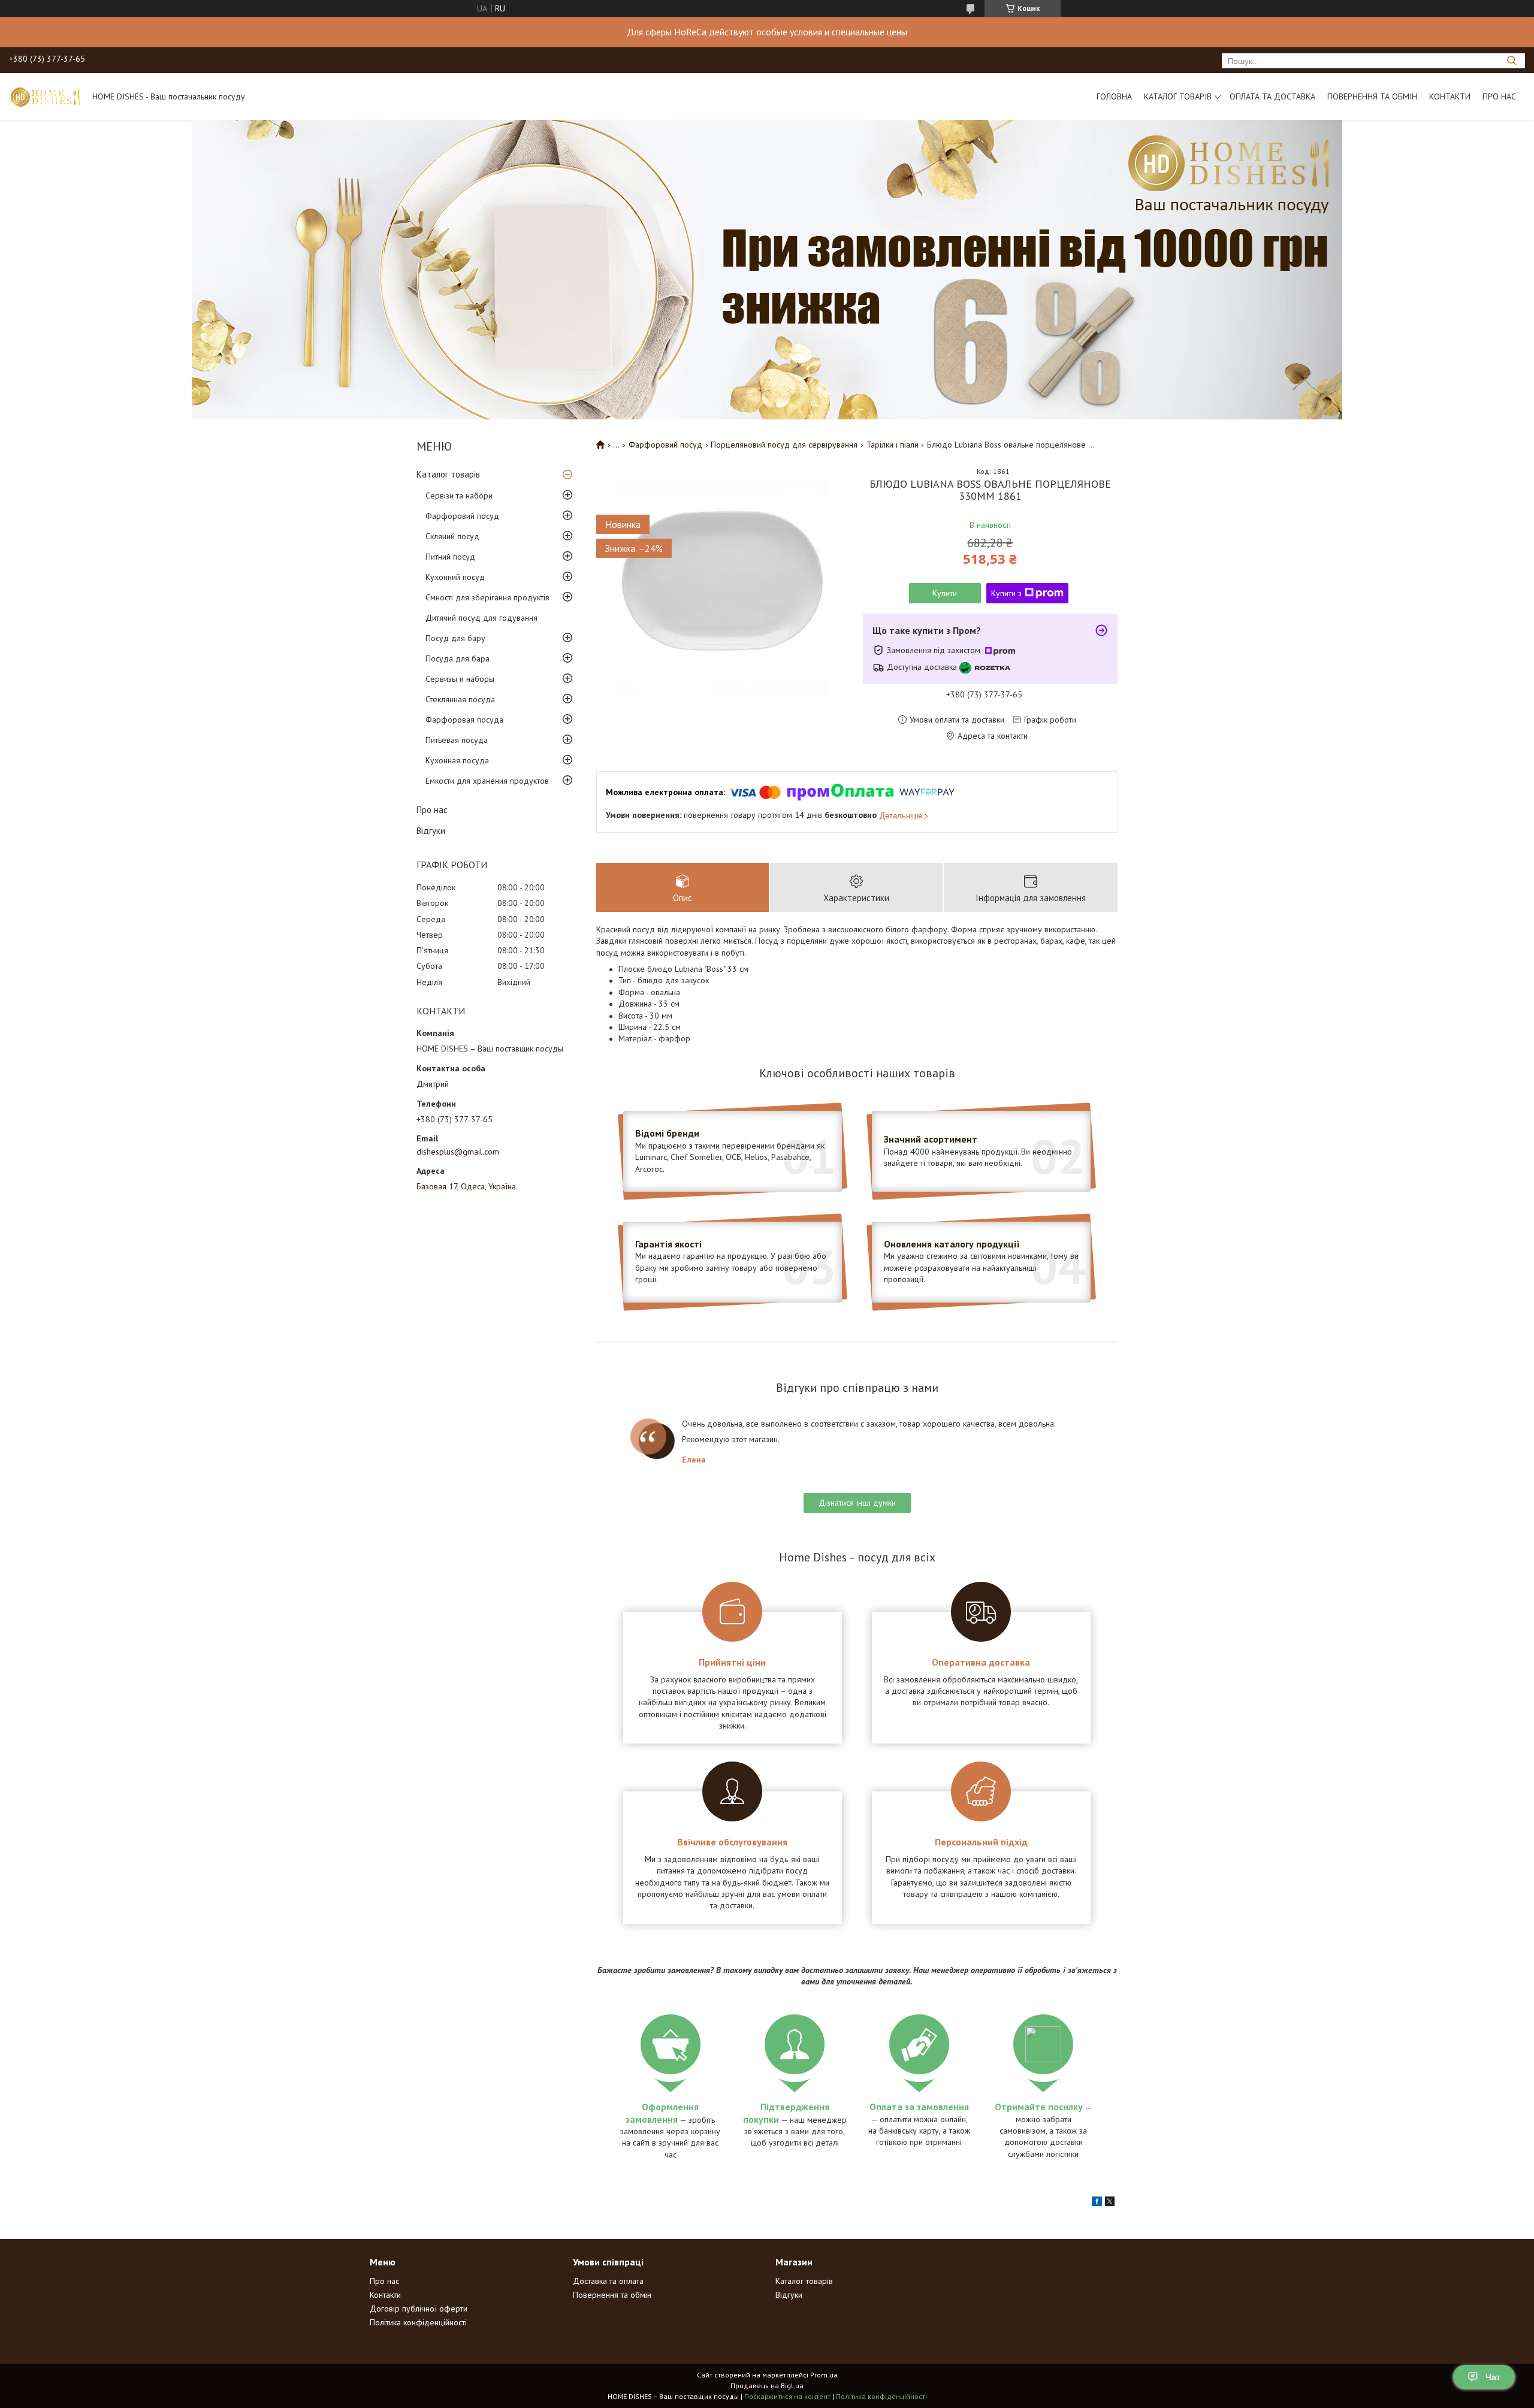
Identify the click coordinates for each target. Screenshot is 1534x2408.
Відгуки (431, 831)
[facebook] (1097, 2203)
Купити (945, 593)
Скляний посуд (452, 536)
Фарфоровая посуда (464, 720)
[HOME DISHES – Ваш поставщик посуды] (45, 96)
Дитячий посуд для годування (481, 618)
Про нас (1499, 96)
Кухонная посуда (457, 760)
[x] (1110, 2203)
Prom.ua (824, 2375)
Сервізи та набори (459, 496)
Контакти (1450, 96)
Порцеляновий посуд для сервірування (784, 445)
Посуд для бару (455, 638)
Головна (1114, 96)
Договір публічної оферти (419, 2309)
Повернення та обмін (1372, 96)
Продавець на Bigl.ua (767, 2386)
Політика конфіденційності (418, 2322)
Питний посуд (450, 557)
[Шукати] (1512, 61)
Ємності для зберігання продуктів (487, 597)
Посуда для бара (458, 658)
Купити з (1006, 593)
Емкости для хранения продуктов (487, 781)
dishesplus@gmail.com (458, 1152)
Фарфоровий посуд (462, 516)
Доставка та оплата (608, 2281)
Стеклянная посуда (460, 699)
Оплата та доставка (1272, 96)
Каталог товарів (1178, 96)
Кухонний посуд (455, 577)
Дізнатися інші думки (857, 1503)
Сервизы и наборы (460, 679)
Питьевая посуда (457, 740)
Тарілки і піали (893, 445)
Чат (1493, 2377)
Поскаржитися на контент (787, 2396)
